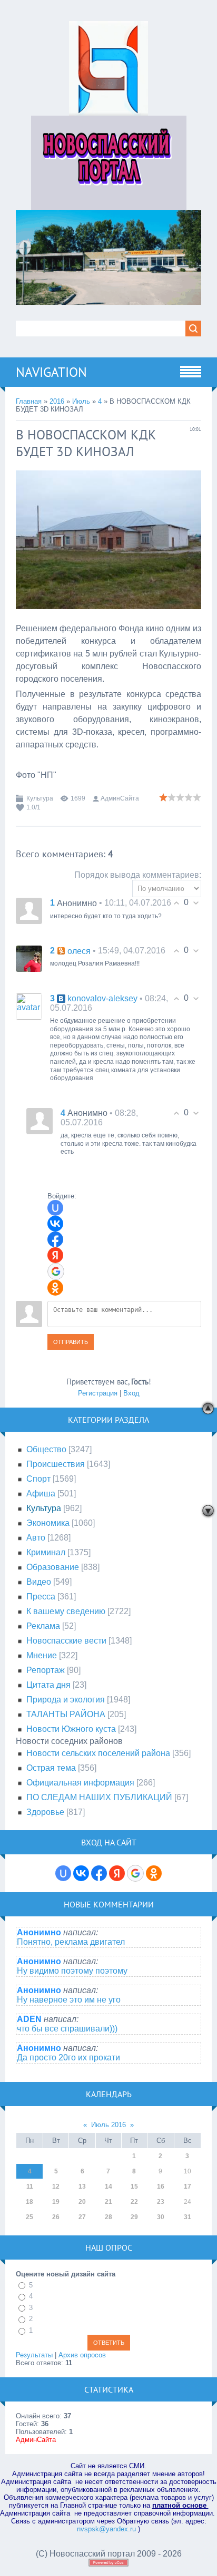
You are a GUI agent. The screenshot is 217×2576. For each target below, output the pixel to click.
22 (134, 2202)
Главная (29, 401)
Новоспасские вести (66, 1641)
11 (30, 2187)
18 (29, 2202)
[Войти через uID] (55, 1208)
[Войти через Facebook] (55, 1239)
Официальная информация (80, 1783)
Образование (53, 1567)
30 (161, 2217)
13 (82, 2187)
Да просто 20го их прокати (68, 2057)
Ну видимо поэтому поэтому (72, 1971)
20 (82, 2202)
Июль (81, 401)
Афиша (41, 1494)
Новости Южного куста (71, 1729)
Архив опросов (82, 2355)
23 (161, 2202)
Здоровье (45, 1812)
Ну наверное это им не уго (69, 2000)
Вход (131, 1393)
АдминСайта (120, 798)
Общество (46, 1449)
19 (56, 2202)
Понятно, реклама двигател (71, 1942)
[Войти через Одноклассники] (55, 1288)
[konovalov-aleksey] (29, 1006)
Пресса (41, 1597)
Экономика (48, 1523)
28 (108, 2217)
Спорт (38, 1479)
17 (188, 2187)
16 (161, 2187)
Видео (39, 1582)
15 (134, 2187)
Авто (36, 1538)
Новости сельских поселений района (98, 1753)
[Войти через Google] (56, 1271)
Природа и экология (66, 1700)
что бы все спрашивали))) (67, 2029)
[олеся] (29, 958)
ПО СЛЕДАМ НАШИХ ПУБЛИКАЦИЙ (99, 1797)
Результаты (34, 2355)
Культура (40, 798)
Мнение (42, 1655)
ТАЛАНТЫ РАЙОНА (66, 1714)
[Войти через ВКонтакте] (55, 1224)
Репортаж (46, 1670)
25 (29, 2217)
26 (56, 2217)
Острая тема (51, 1768)
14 (108, 2187)
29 (134, 2217)
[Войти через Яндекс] (55, 1255)
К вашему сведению (66, 1611)
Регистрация (98, 1393)
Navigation (51, 372)
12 (56, 2187)
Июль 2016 (108, 2125)
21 (108, 2202)
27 (82, 2217)
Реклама (43, 1626)
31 (188, 2217)
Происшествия (56, 1464)
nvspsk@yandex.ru (106, 2529)
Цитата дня (48, 1685)
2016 (57, 401)
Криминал (46, 1552)
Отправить (71, 1342)
